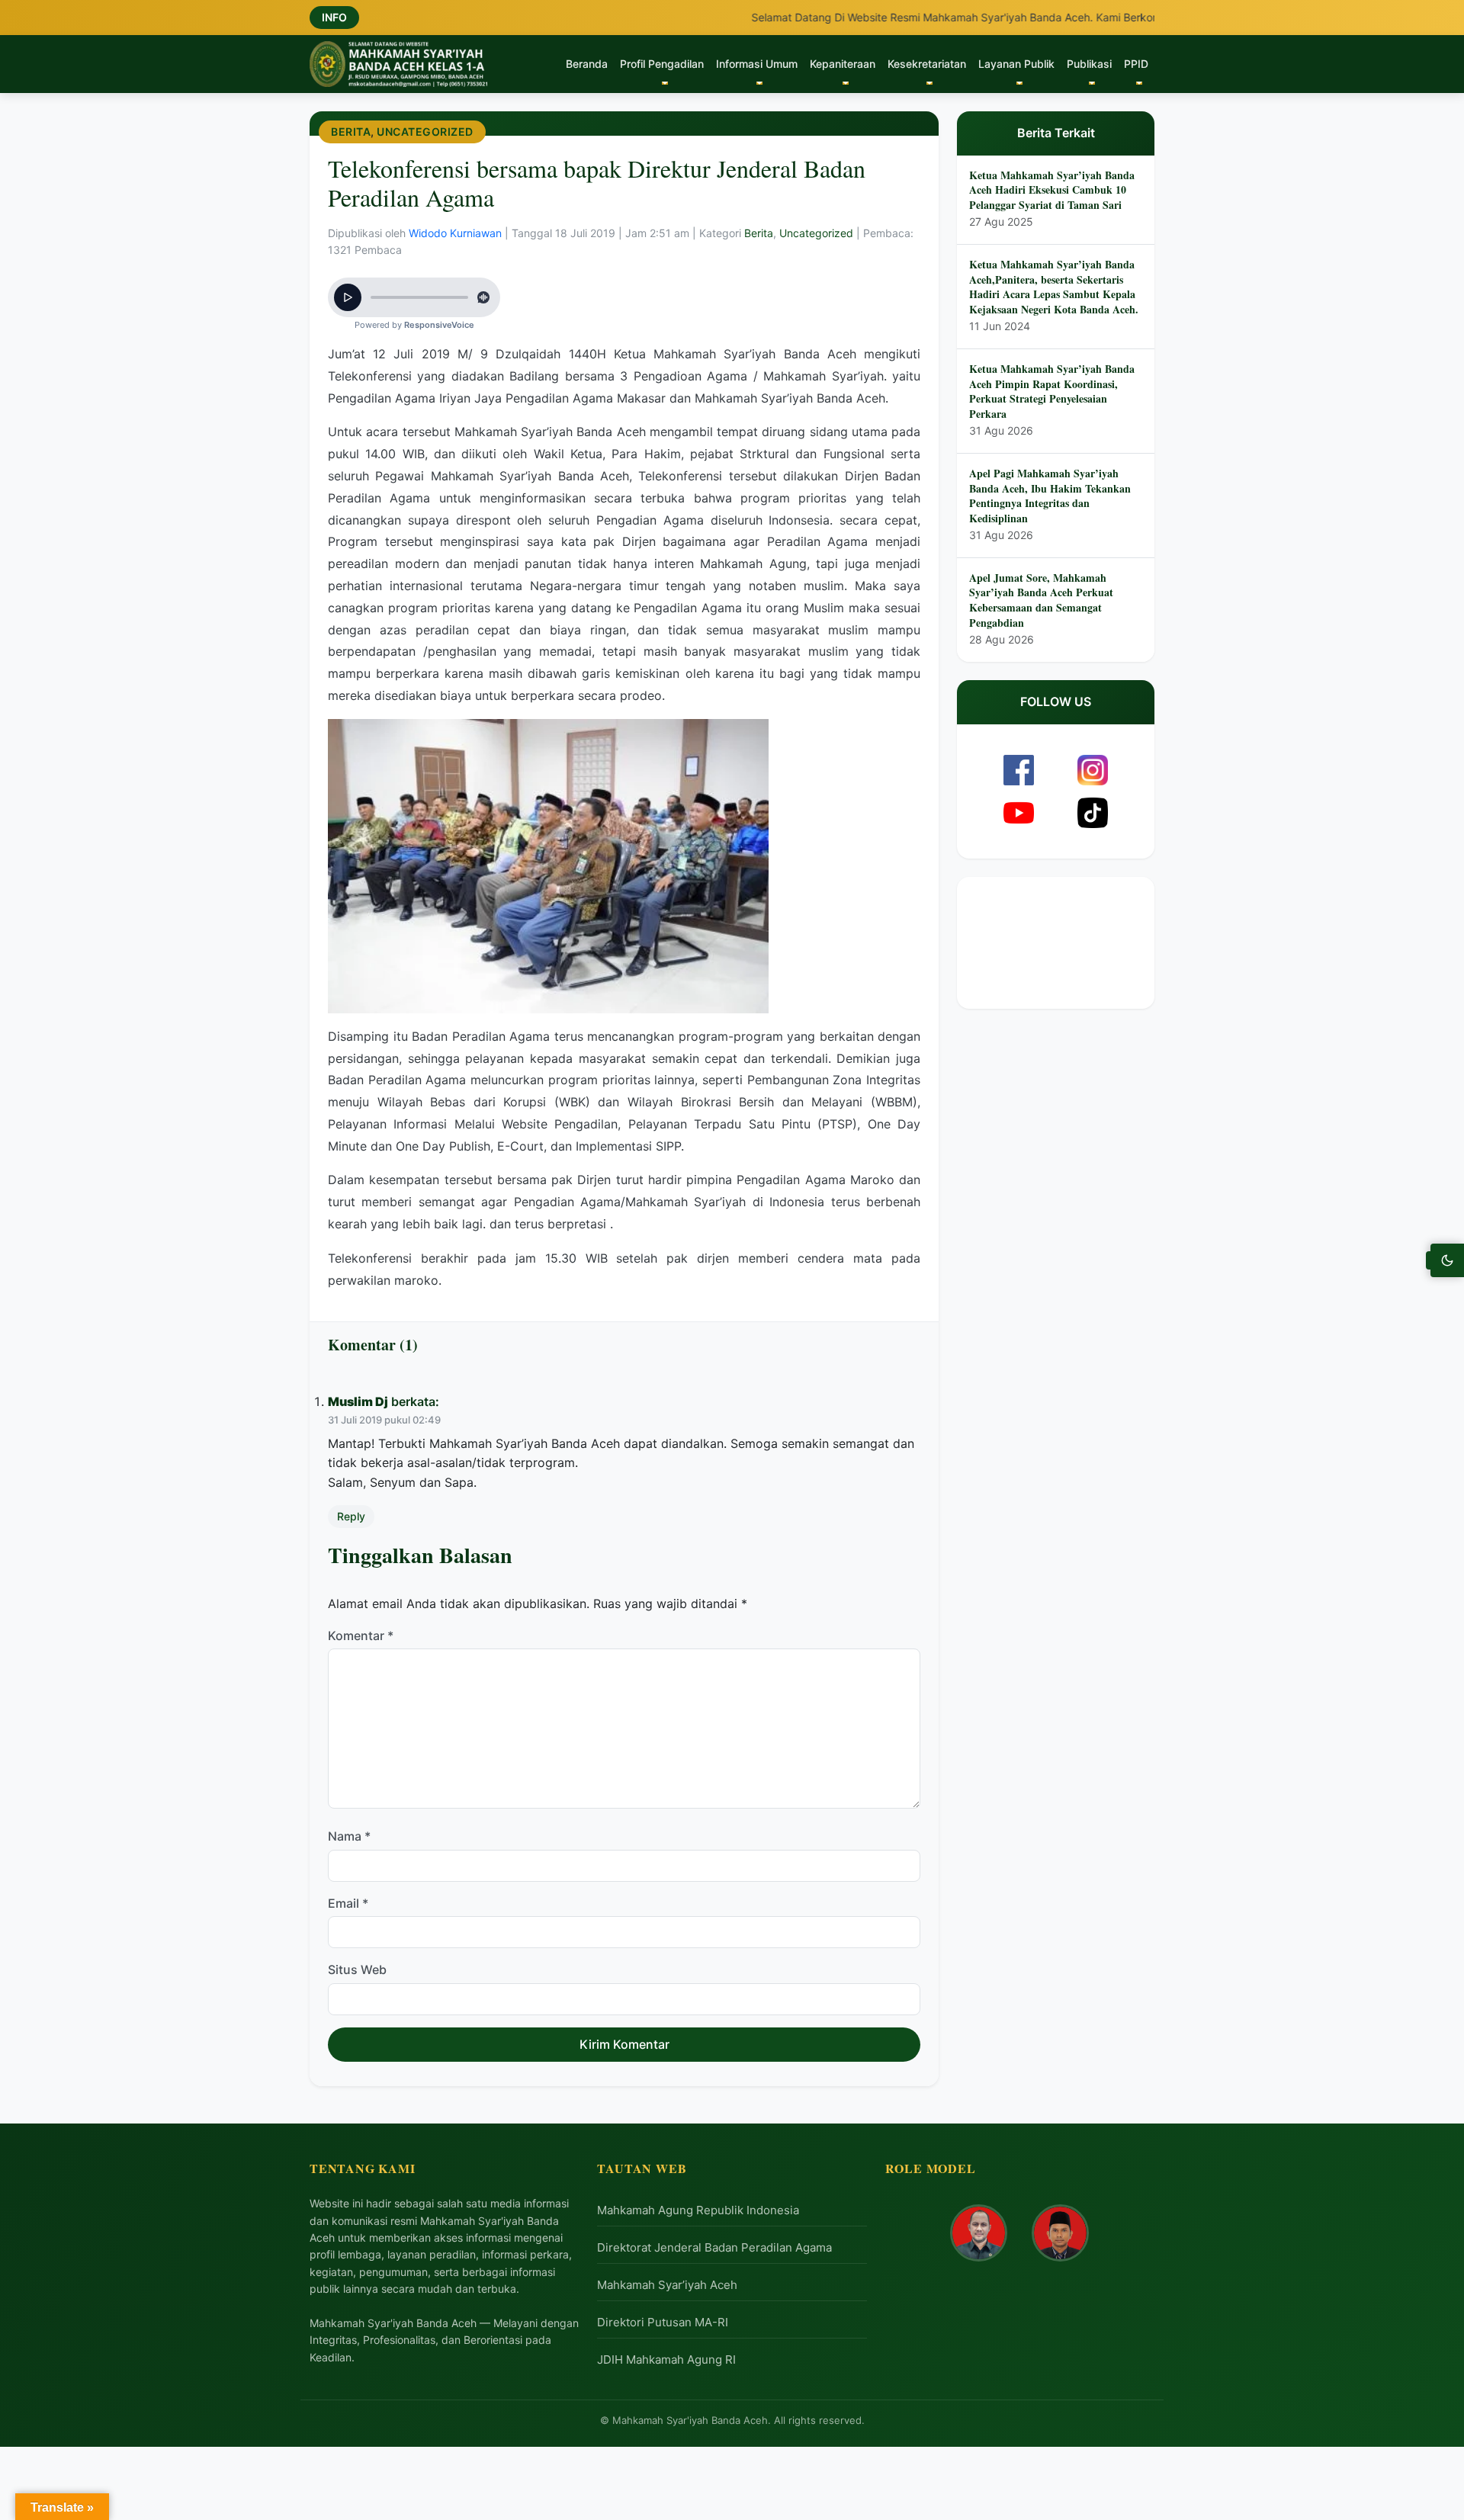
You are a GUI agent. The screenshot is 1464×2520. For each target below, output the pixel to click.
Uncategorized (425, 132)
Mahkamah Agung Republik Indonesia (698, 2210)
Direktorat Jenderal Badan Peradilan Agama (714, 2247)
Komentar (361, 1636)
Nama (349, 1836)
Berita (351, 132)
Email (348, 1903)
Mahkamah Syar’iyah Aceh (667, 2285)
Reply (351, 1516)
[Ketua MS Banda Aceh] (979, 2233)
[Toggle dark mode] (1447, 1260)
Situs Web (357, 1970)
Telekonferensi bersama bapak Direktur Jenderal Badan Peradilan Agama (597, 183)
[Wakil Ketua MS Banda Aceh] (1060, 2233)
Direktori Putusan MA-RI (663, 2322)
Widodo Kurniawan (457, 233)
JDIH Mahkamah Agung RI (666, 2359)
